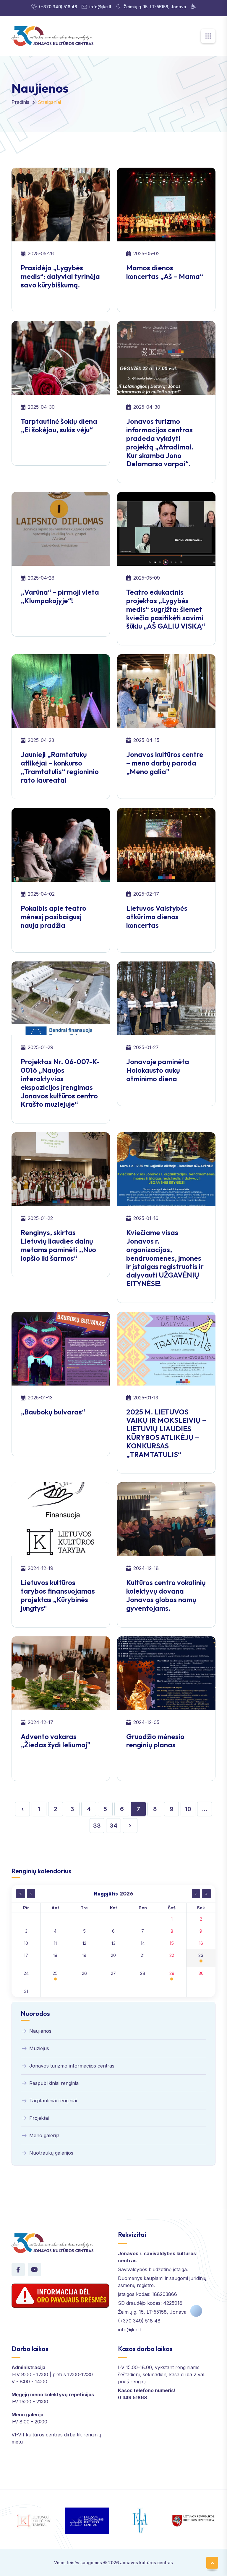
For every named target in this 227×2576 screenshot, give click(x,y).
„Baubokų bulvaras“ (53, 1412)
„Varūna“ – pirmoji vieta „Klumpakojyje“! (60, 596)
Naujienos (40, 2031)
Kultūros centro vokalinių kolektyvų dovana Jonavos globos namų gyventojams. (166, 1595)
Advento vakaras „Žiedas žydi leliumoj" (56, 1741)
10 (188, 1809)
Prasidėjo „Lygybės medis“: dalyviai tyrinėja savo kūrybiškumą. (60, 276)
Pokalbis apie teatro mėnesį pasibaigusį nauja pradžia (53, 917)
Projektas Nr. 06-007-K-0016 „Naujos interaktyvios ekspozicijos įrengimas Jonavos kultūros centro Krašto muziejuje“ (60, 1083)
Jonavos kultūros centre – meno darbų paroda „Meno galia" (165, 763)
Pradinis (20, 102)
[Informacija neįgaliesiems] (193, 7)
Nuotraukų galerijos (51, 2153)
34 (113, 1826)
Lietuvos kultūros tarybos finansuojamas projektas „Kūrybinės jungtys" (58, 1595)
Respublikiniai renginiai (54, 2083)
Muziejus (39, 2048)
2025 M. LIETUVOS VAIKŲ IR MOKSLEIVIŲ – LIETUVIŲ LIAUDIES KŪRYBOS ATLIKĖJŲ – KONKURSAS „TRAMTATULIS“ (166, 1433)
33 (97, 1826)
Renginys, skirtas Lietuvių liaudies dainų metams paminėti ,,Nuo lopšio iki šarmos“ (58, 1245)
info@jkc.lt (100, 7)
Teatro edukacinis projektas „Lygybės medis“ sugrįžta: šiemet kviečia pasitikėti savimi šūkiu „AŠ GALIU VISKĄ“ (166, 609)
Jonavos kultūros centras (146, 2563)
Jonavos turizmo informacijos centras (72, 2066)
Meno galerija (44, 2135)
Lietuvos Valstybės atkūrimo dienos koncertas (157, 917)
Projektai (39, 2118)
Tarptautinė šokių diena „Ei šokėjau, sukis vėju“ (59, 425)
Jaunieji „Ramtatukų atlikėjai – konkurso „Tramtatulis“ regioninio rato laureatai (60, 767)
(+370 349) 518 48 (58, 7)
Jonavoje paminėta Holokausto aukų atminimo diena (158, 1070)
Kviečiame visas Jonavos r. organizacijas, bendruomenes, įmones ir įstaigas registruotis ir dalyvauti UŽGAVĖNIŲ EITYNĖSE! (165, 1258)
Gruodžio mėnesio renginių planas (155, 1741)
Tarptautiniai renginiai (53, 2101)
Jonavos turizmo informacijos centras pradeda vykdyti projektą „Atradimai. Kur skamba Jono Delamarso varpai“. (160, 442)
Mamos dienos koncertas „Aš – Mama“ (165, 272)
